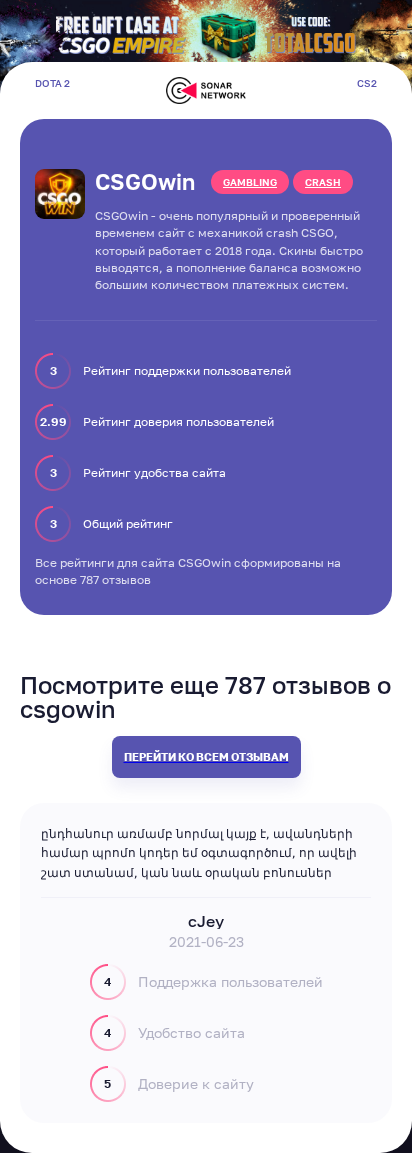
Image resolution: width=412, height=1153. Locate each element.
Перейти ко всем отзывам (206, 756)
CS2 (367, 83)
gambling (250, 182)
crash (323, 182)
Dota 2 (52, 83)
